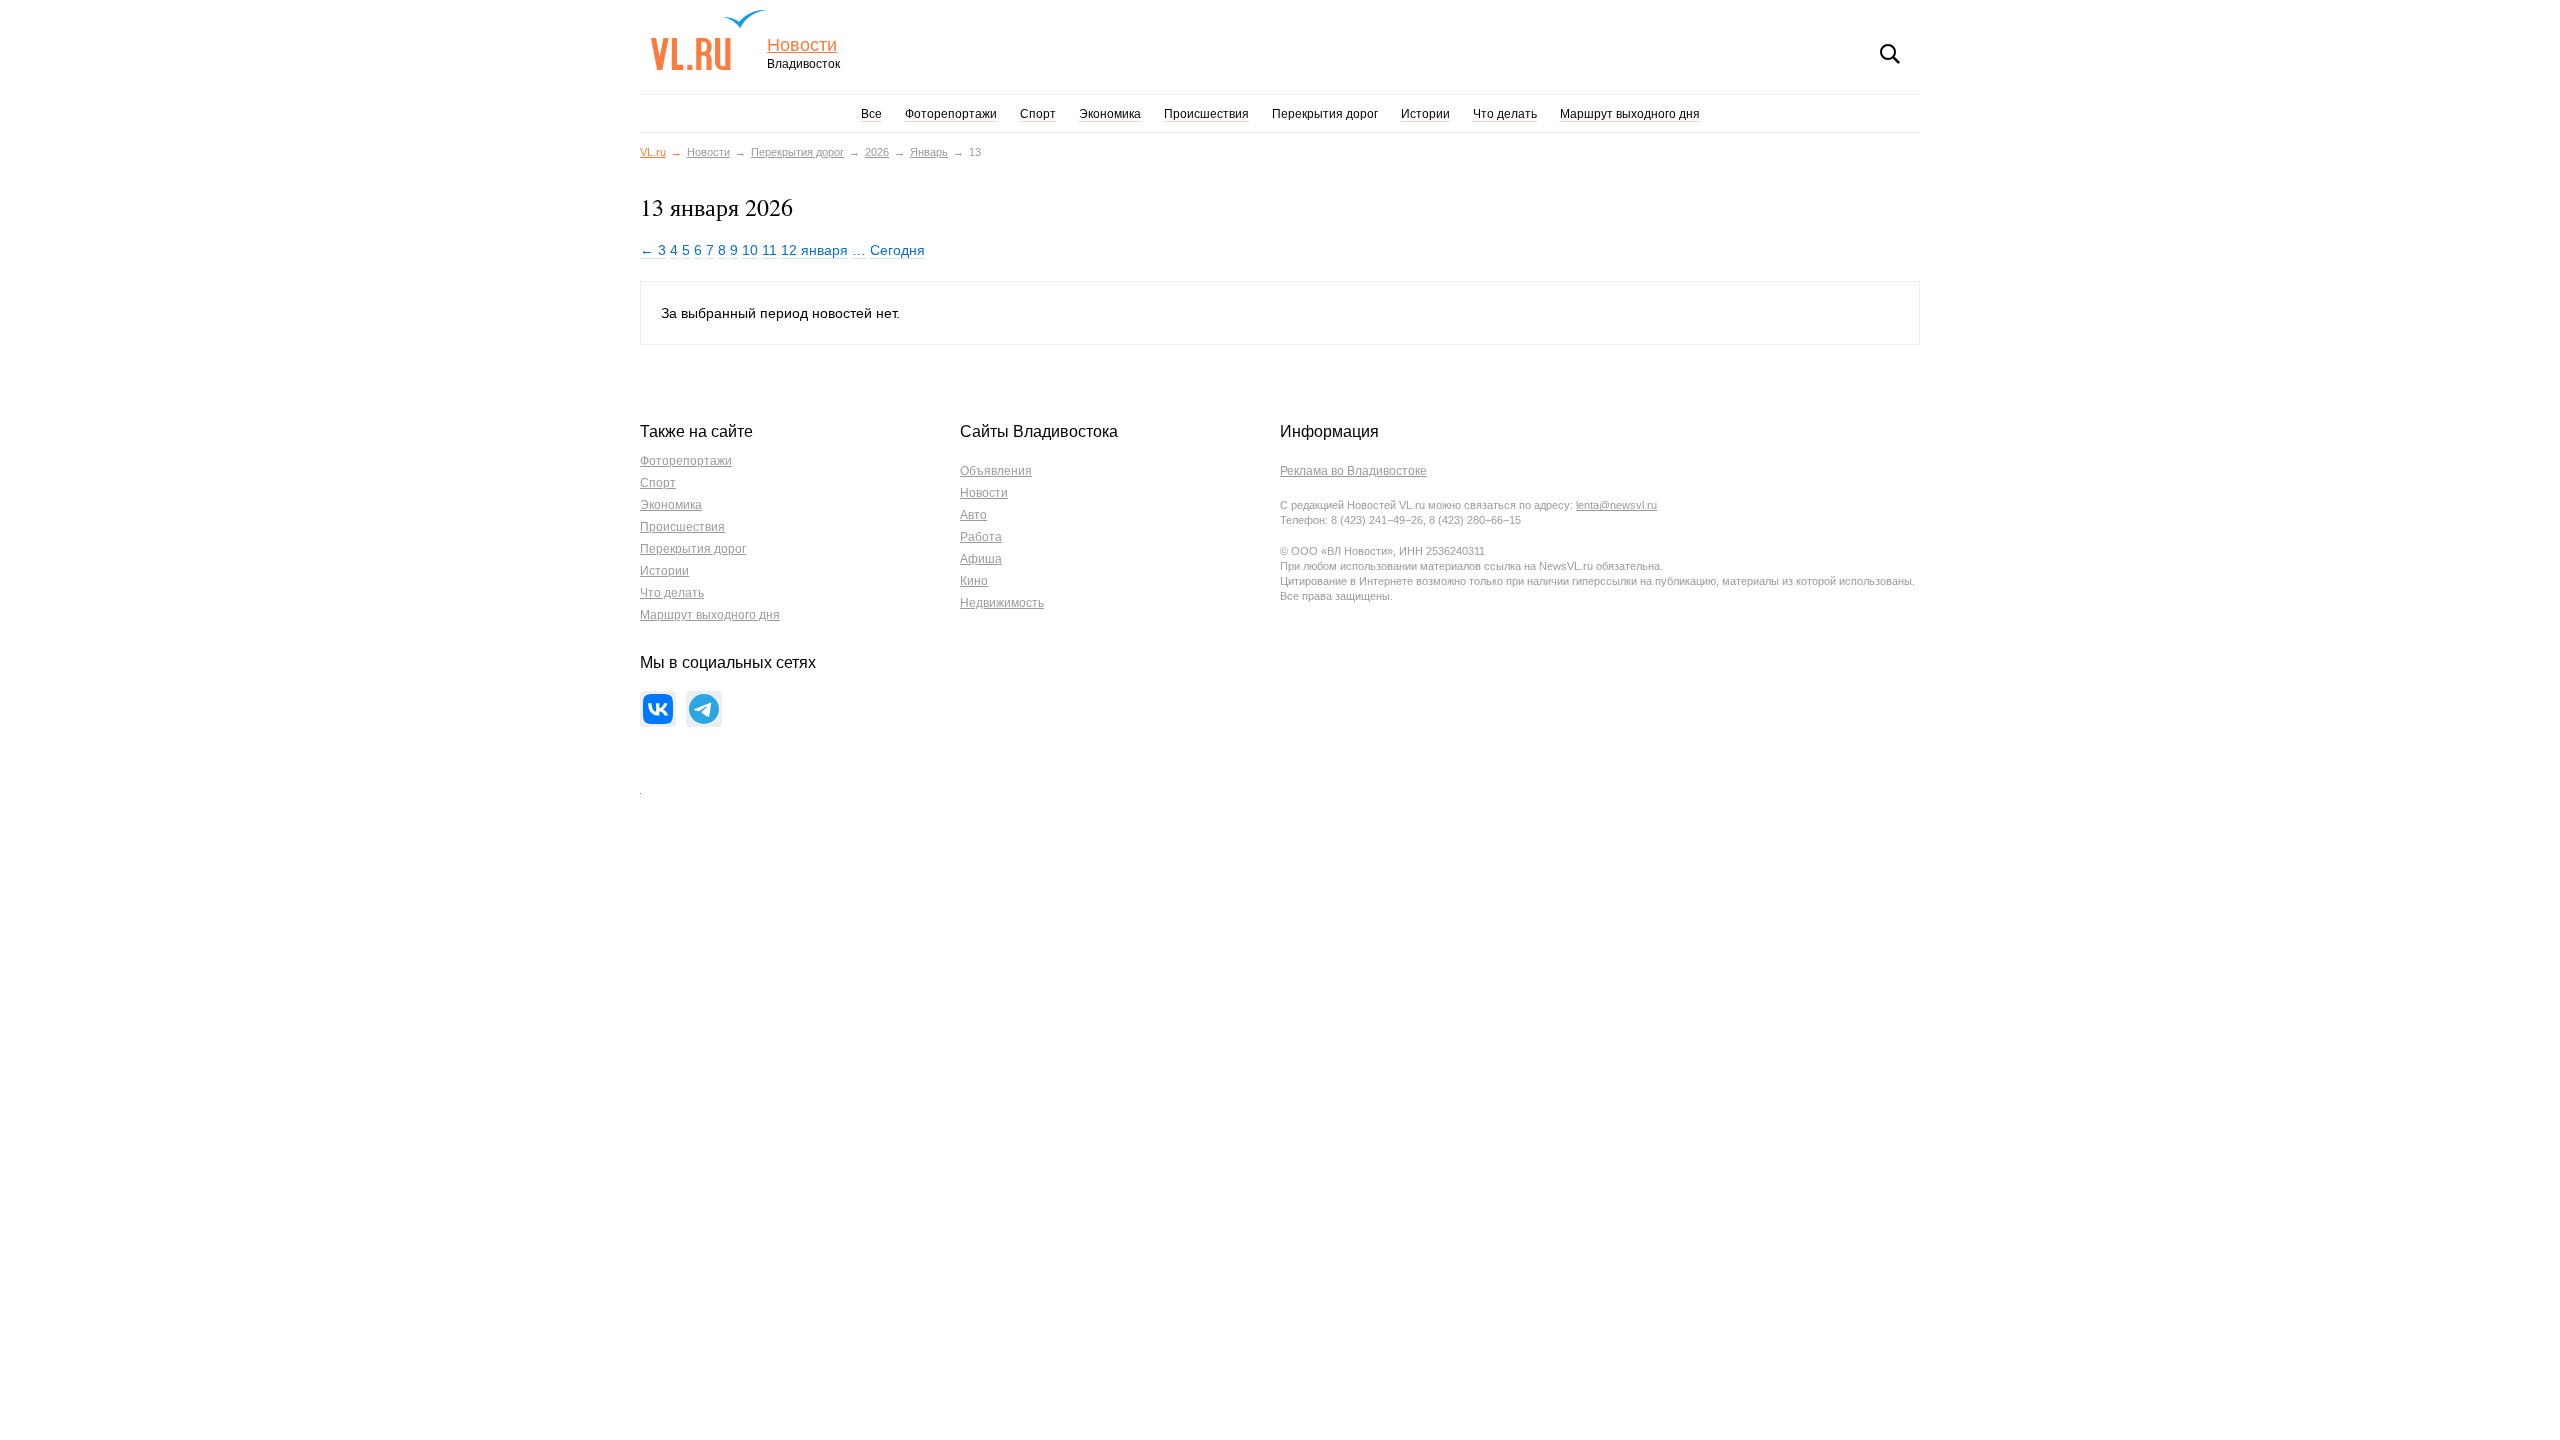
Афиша (981, 559)
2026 (877, 152)
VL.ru (708, 40)
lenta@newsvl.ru (1616, 505)
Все (871, 114)
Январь (929, 152)
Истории (1425, 114)
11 (769, 250)
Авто (973, 515)
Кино (974, 581)
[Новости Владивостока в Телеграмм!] (704, 709)
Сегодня (897, 250)
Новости (802, 45)
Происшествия (1206, 114)
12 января (814, 250)
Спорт (1038, 114)
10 (750, 250)
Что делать (1505, 114)
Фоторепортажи (951, 114)
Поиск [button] (1890, 54)
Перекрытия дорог (1325, 114)
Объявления (996, 471)
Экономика (1110, 114)
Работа (981, 537)
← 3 (653, 250)
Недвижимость (1002, 603)
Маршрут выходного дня (1630, 114)
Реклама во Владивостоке (1353, 471)
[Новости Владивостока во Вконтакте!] (658, 709)
